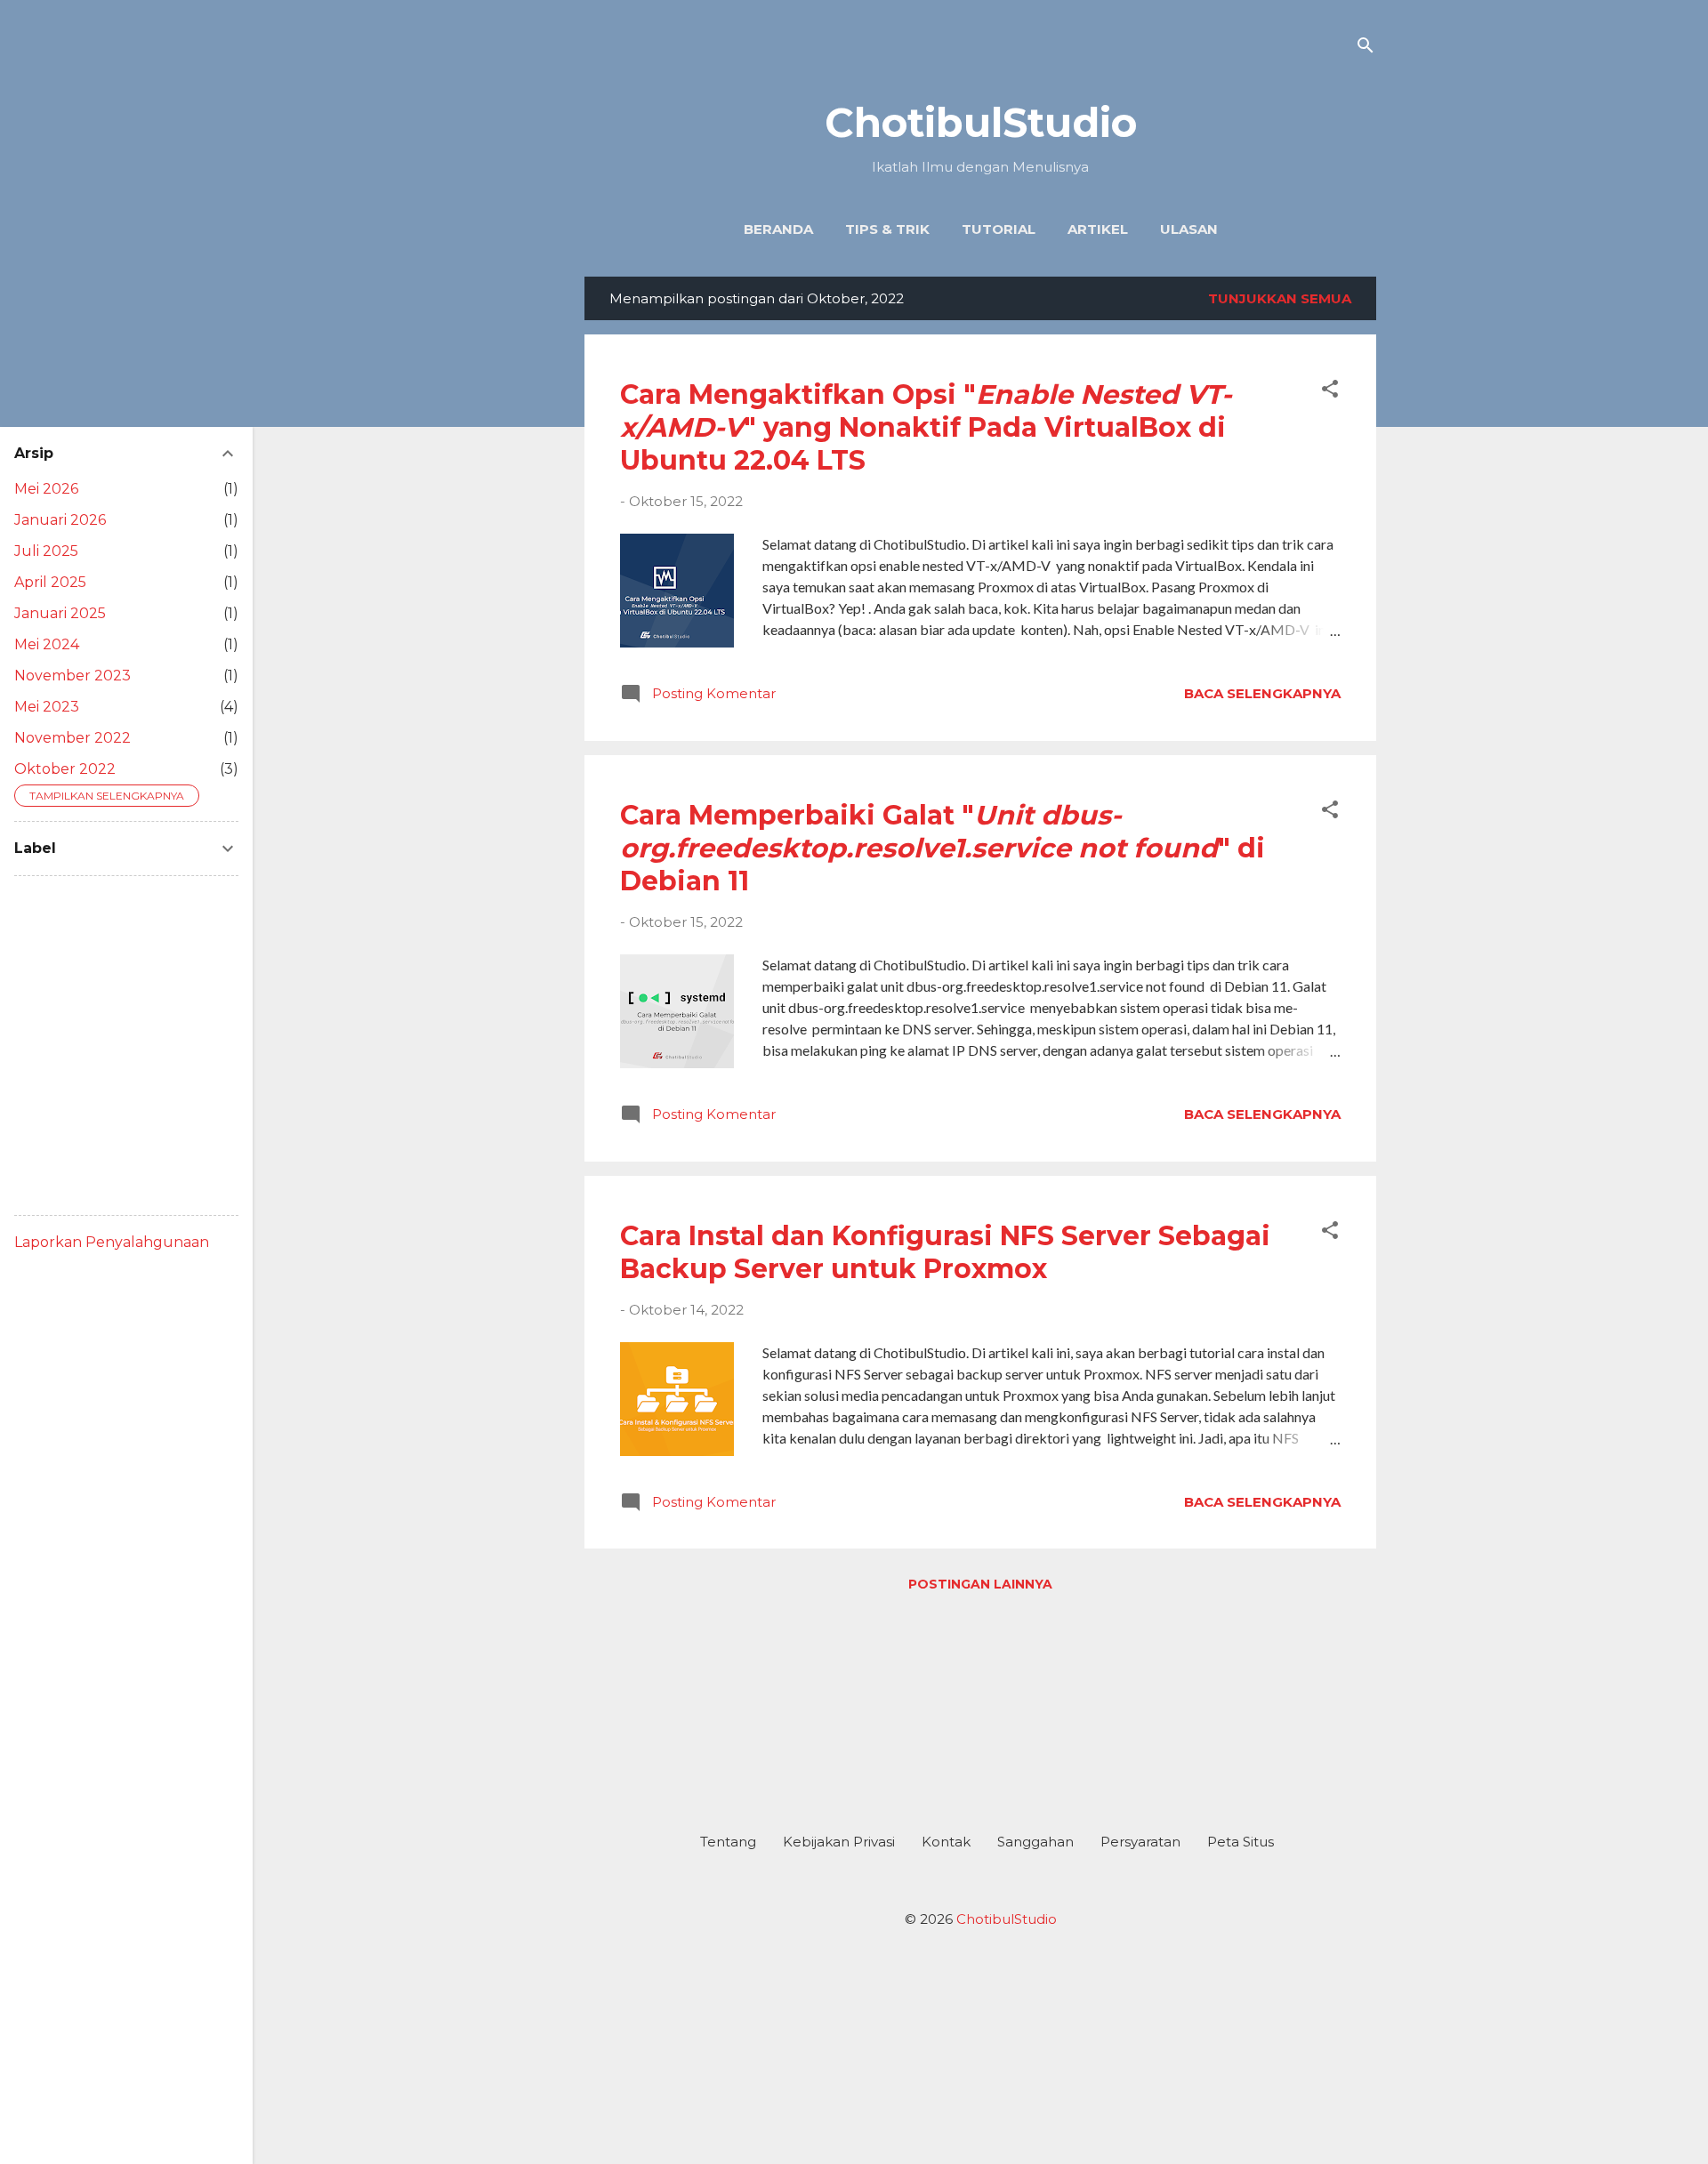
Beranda (778, 229)
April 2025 (50, 582)
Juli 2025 (46, 551)
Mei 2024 (47, 644)
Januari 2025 (60, 613)
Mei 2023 (47, 707)
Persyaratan (1140, 1842)
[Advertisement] (980, 1705)
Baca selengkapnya (1262, 693)
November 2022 (73, 738)
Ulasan (1189, 229)
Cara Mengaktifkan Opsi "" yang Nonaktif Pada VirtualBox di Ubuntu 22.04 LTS (926, 427)
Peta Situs (1241, 1842)
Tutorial (999, 229)
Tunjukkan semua (1280, 298)
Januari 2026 (60, 520)
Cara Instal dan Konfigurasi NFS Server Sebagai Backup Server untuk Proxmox (945, 1252)
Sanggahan (1035, 1842)
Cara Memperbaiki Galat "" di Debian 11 (943, 848)
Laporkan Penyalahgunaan (112, 1242)
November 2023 (73, 676)
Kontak (946, 1842)
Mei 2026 (46, 489)
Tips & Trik (887, 229)
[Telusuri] (1366, 48)
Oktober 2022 (65, 769)
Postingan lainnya (980, 1584)
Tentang (728, 1842)
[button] (1330, 392)
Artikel (1098, 229)
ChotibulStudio (981, 122)
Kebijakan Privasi (839, 1842)
